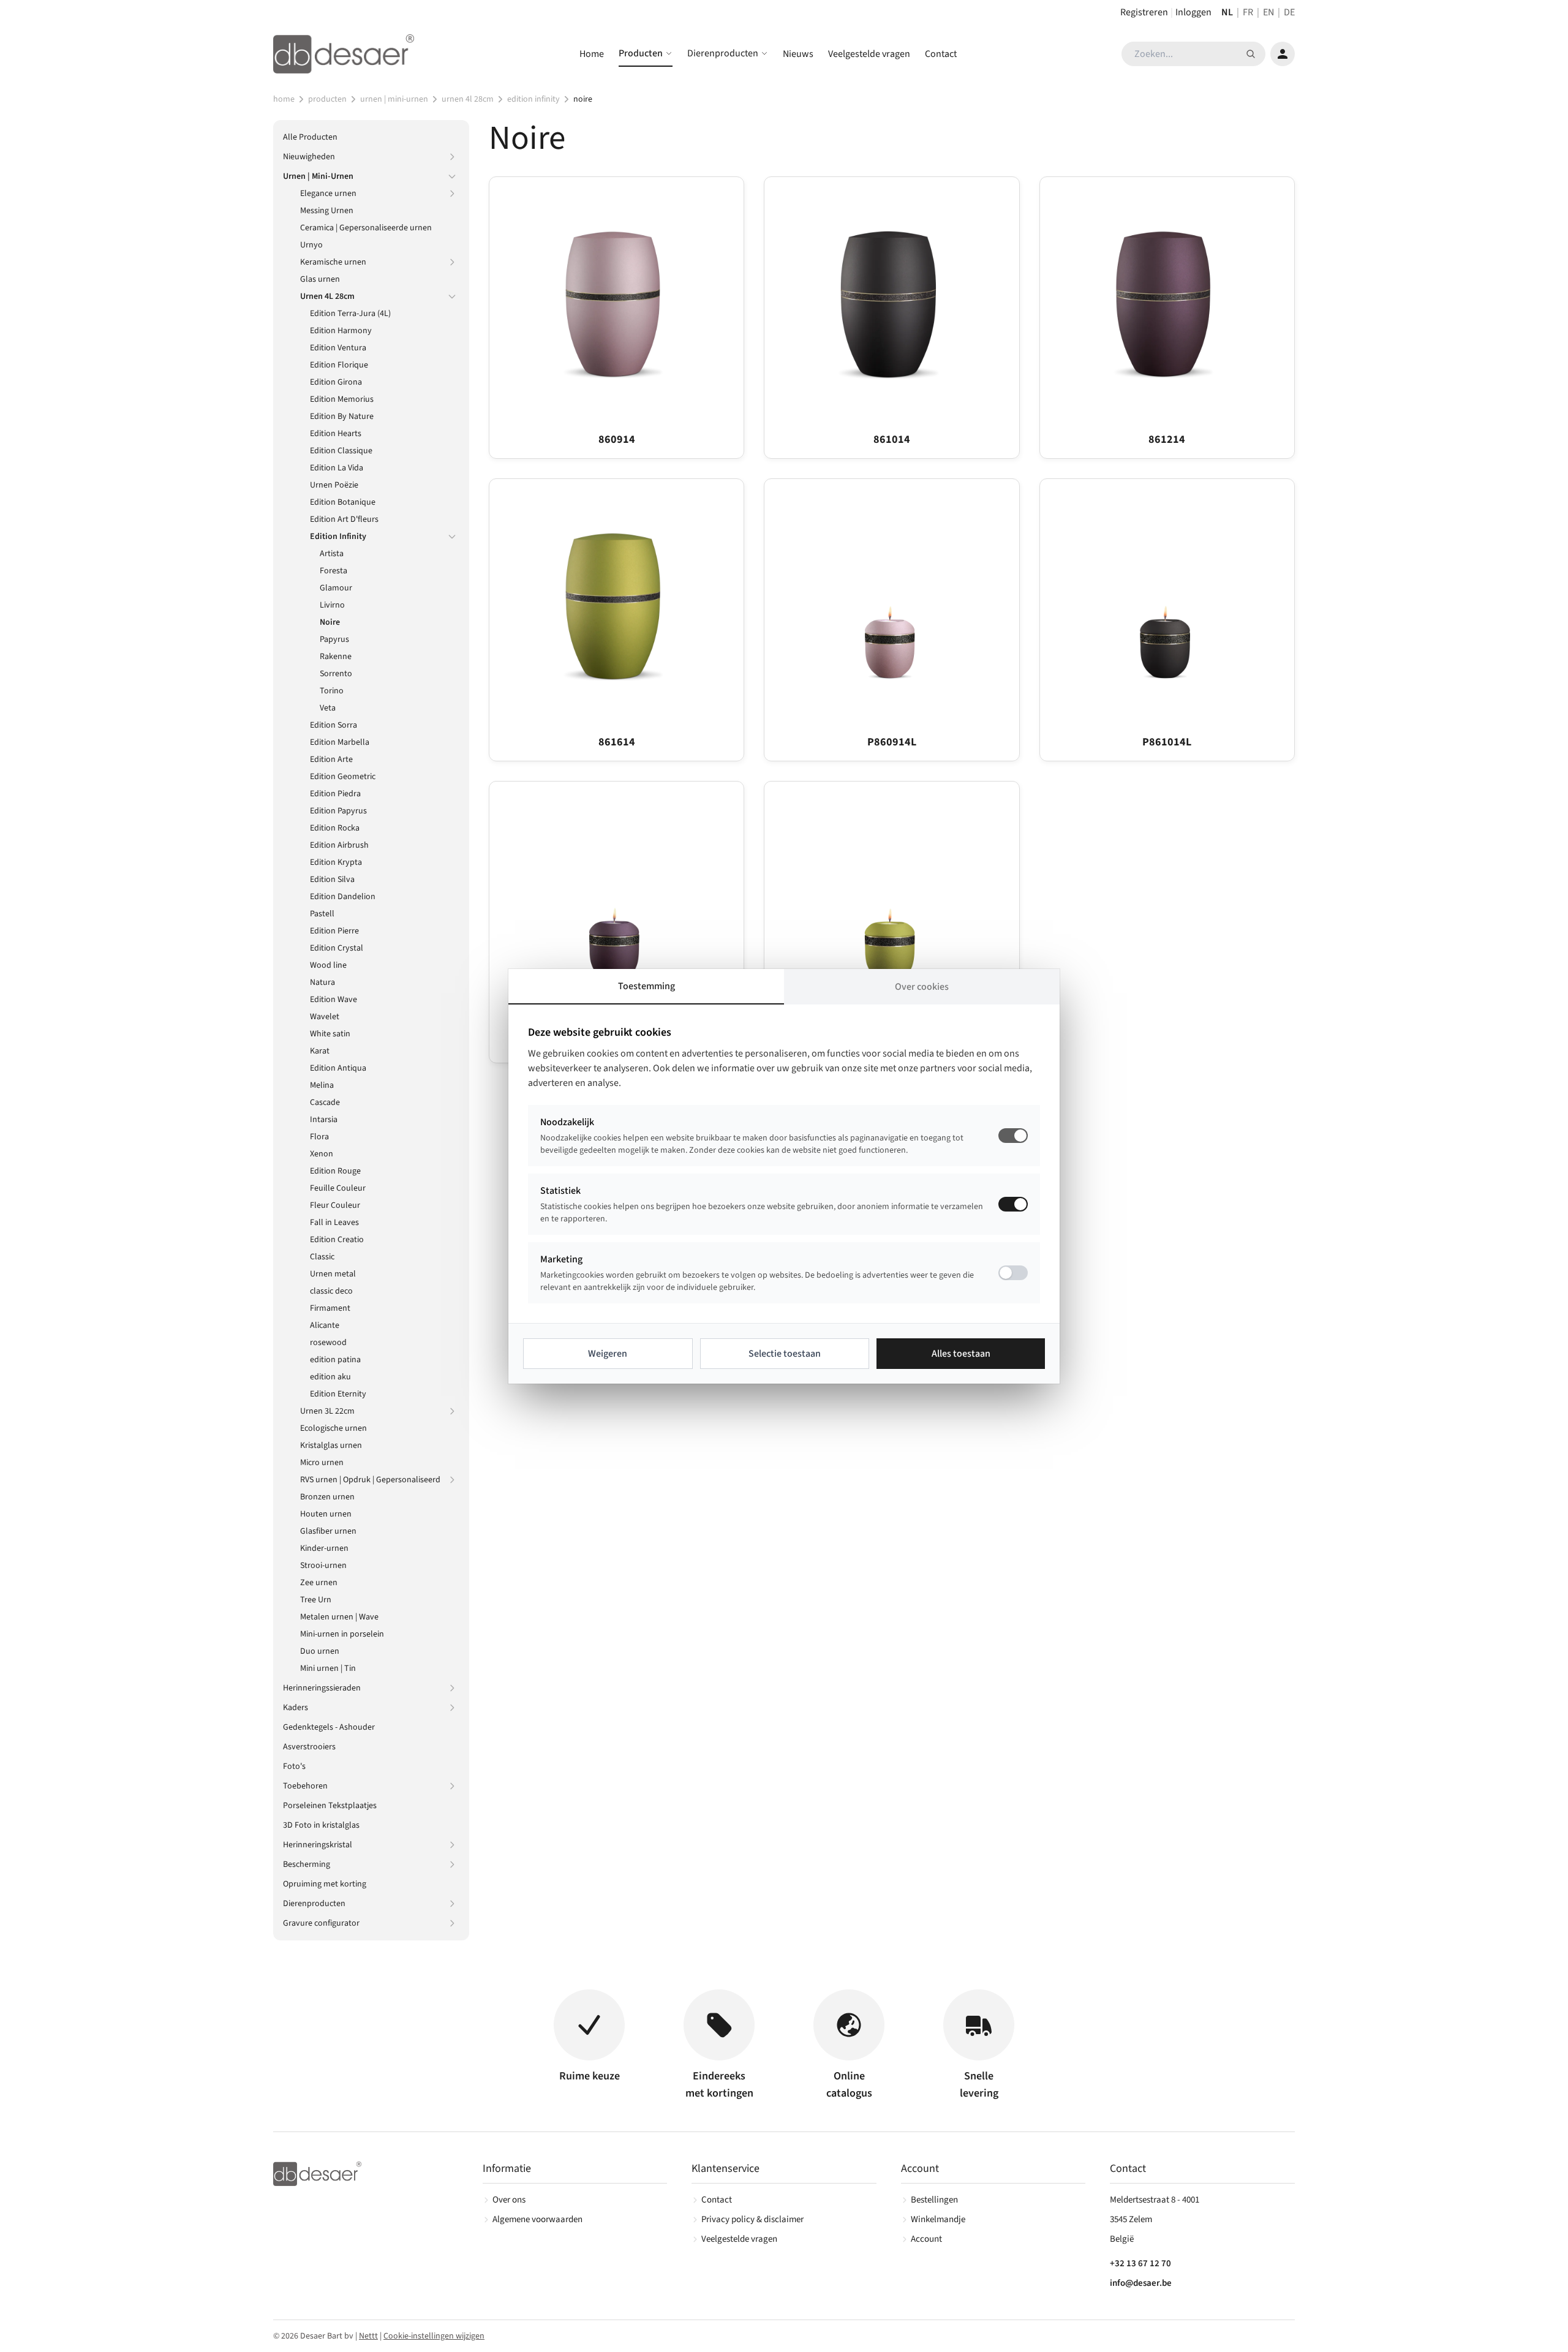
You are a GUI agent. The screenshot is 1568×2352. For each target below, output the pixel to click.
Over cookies (922, 987)
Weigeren (608, 1354)
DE (1289, 12)
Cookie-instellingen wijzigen (434, 2336)
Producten (641, 53)
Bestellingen (934, 2200)
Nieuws (798, 54)
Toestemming (646, 986)
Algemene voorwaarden (537, 2219)
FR (1248, 12)
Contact (941, 54)
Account (926, 2239)
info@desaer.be (1141, 2283)
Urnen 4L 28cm (468, 99)
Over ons (509, 2200)
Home (592, 54)
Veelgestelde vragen (869, 54)
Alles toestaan (961, 1354)
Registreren (1144, 12)
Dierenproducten (723, 53)
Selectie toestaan (785, 1354)
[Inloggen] (1283, 54)
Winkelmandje (938, 2219)
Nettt (368, 2336)
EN (1268, 12)
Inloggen (1193, 12)
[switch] (1013, 1204)
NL (1227, 12)
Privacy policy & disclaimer (752, 2219)
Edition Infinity (533, 99)
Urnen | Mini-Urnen (394, 99)
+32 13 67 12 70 (1140, 2263)
